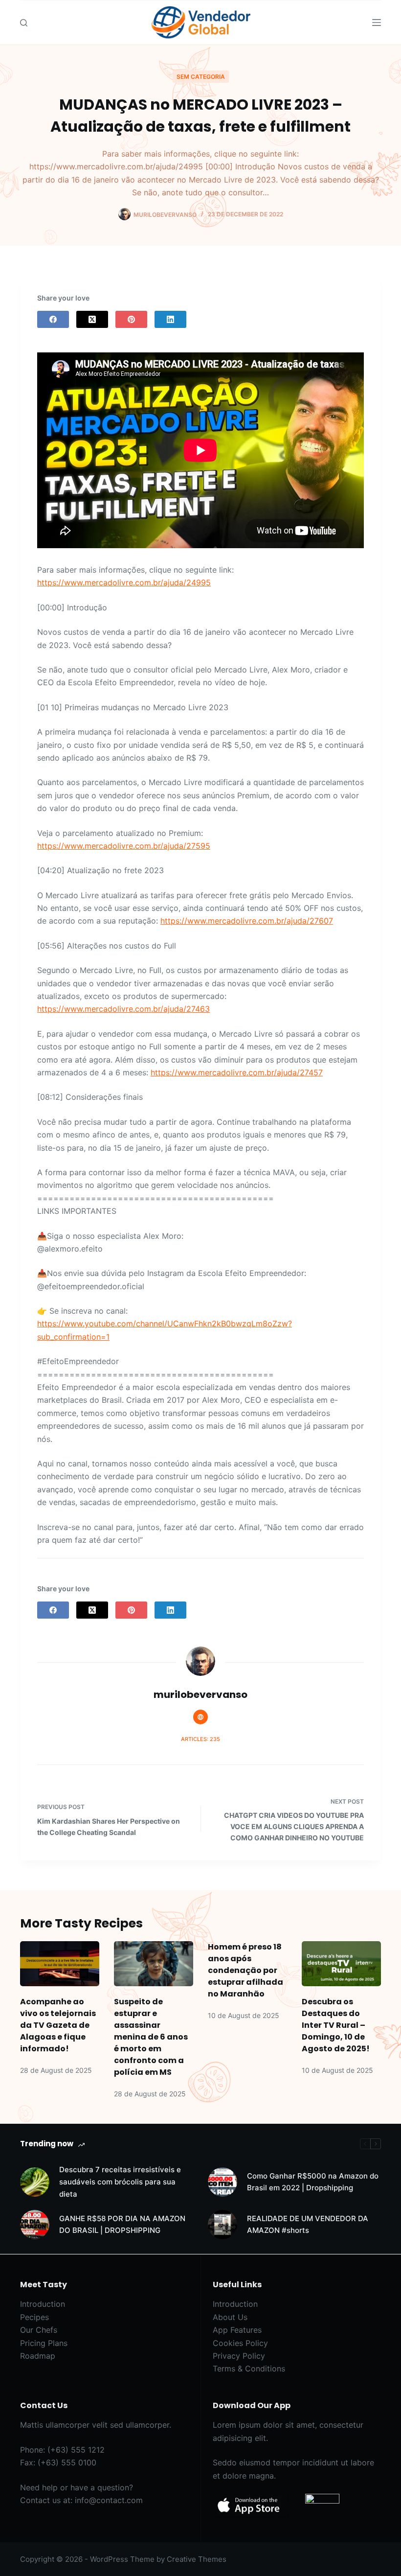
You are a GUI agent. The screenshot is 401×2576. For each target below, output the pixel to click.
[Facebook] (53, 319)
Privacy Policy (239, 2356)
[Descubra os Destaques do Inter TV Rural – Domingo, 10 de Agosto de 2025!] (341, 1963)
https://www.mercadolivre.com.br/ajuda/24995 (124, 582)
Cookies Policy (240, 2343)
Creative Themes (197, 2559)
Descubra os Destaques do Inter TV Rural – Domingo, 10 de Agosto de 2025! (336, 2025)
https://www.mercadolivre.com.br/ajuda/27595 (124, 846)
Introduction (43, 2304)
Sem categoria (201, 77)
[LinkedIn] (170, 319)
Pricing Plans (44, 2343)
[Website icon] (200, 1717)
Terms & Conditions (249, 2368)
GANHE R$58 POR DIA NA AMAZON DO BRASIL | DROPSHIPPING (122, 2225)
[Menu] (377, 23)
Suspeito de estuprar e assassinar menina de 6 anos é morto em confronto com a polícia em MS (151, 2037)
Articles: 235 (200, 1739)
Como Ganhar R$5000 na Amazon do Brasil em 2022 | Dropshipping (313, 2182)
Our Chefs (39, 2330)
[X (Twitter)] (92, 319)
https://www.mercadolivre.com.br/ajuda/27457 (237, 1072)
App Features (237, 2330)
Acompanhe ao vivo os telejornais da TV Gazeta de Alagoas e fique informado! (58, 2025)
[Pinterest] (131, 319)
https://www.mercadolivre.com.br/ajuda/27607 (247, 921)
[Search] (24, 23)
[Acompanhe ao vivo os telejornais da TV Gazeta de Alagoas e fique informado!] (60, 1963)
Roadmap (38, 2356)
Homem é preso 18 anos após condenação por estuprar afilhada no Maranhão (245, 1970)
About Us (230, 2317)
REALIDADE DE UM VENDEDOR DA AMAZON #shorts (308, 2225)
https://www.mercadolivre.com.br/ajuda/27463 (123, 1009)
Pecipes (34, 2317)
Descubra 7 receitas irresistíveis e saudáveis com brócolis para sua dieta (120, 2182)
